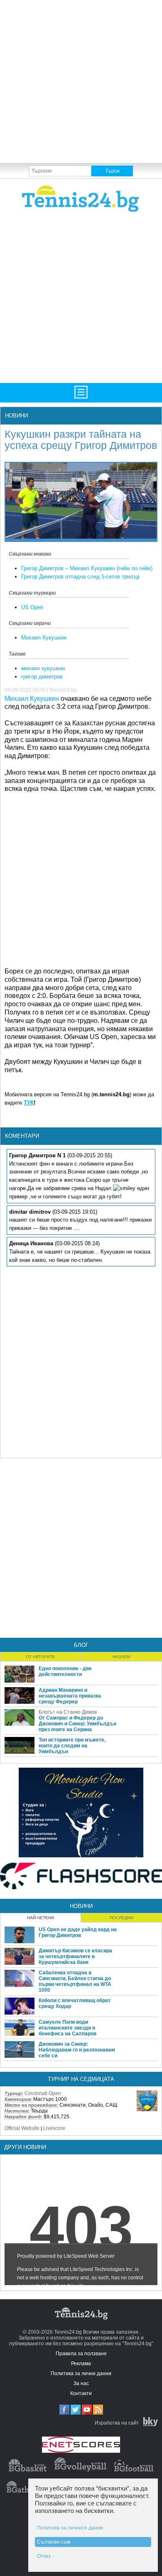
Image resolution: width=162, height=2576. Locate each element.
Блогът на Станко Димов (68, 1712)
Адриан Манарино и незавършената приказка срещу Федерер (70, 1696)
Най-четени (40, 1918)
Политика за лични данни (81, 2374)
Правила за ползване (81, 2354)
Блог (81, 1645)
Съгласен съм (54, 2542)
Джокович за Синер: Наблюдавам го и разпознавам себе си (77, 2050)
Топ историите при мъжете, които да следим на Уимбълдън (72, 1746)
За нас (81, 2383)
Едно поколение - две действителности (65, 1671)
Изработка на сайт (117, 2423)
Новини (16, 416)
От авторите (40, 1657)
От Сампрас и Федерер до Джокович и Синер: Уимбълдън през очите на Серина (77, 1724)
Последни (121, 1918)
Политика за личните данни (70, 2528)
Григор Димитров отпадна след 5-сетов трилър (80, 577)
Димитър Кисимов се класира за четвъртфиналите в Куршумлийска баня (75, 1956)
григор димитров (42, 677)
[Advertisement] (81, 81)
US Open (32, 607)
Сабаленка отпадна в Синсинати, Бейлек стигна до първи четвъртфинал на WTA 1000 (75, 1981)
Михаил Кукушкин (44, 638)
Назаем (121, 1657)
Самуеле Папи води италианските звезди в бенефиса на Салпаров (67, 2028)
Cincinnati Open (43, 2093)
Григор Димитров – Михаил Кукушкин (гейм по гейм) (87, 568)
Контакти (81, 2393)
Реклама (81, 2364)
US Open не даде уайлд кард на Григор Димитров (78, 1932)
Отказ (44, 2556)
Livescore (54, 2128)
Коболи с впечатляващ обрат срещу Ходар (75, 2003)
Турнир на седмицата (81, 2079)
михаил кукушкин (43, 668)
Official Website (22, 2128)
